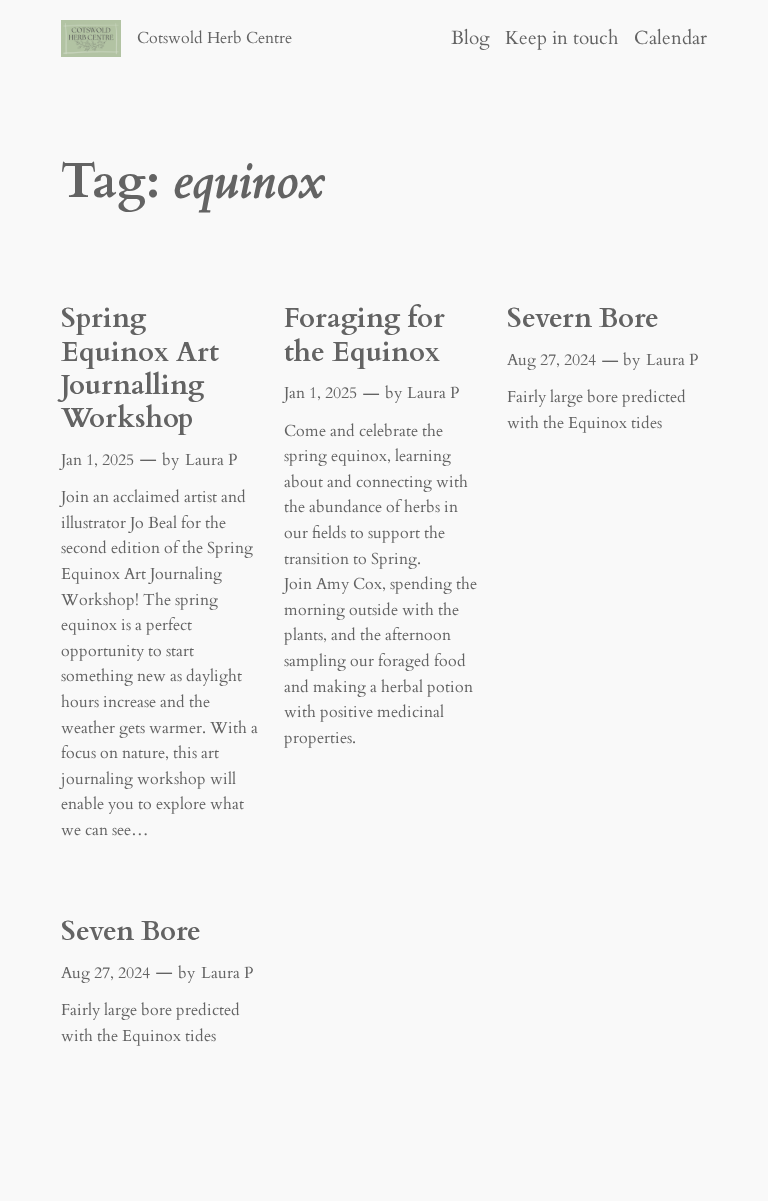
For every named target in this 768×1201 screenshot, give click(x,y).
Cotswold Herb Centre (214, 38)
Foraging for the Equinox (364, 335)
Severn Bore (583, 318)
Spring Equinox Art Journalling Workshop (140, 368)
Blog (470, 38)
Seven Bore (131, 931)
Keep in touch (561, 38)
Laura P (211, 460)
